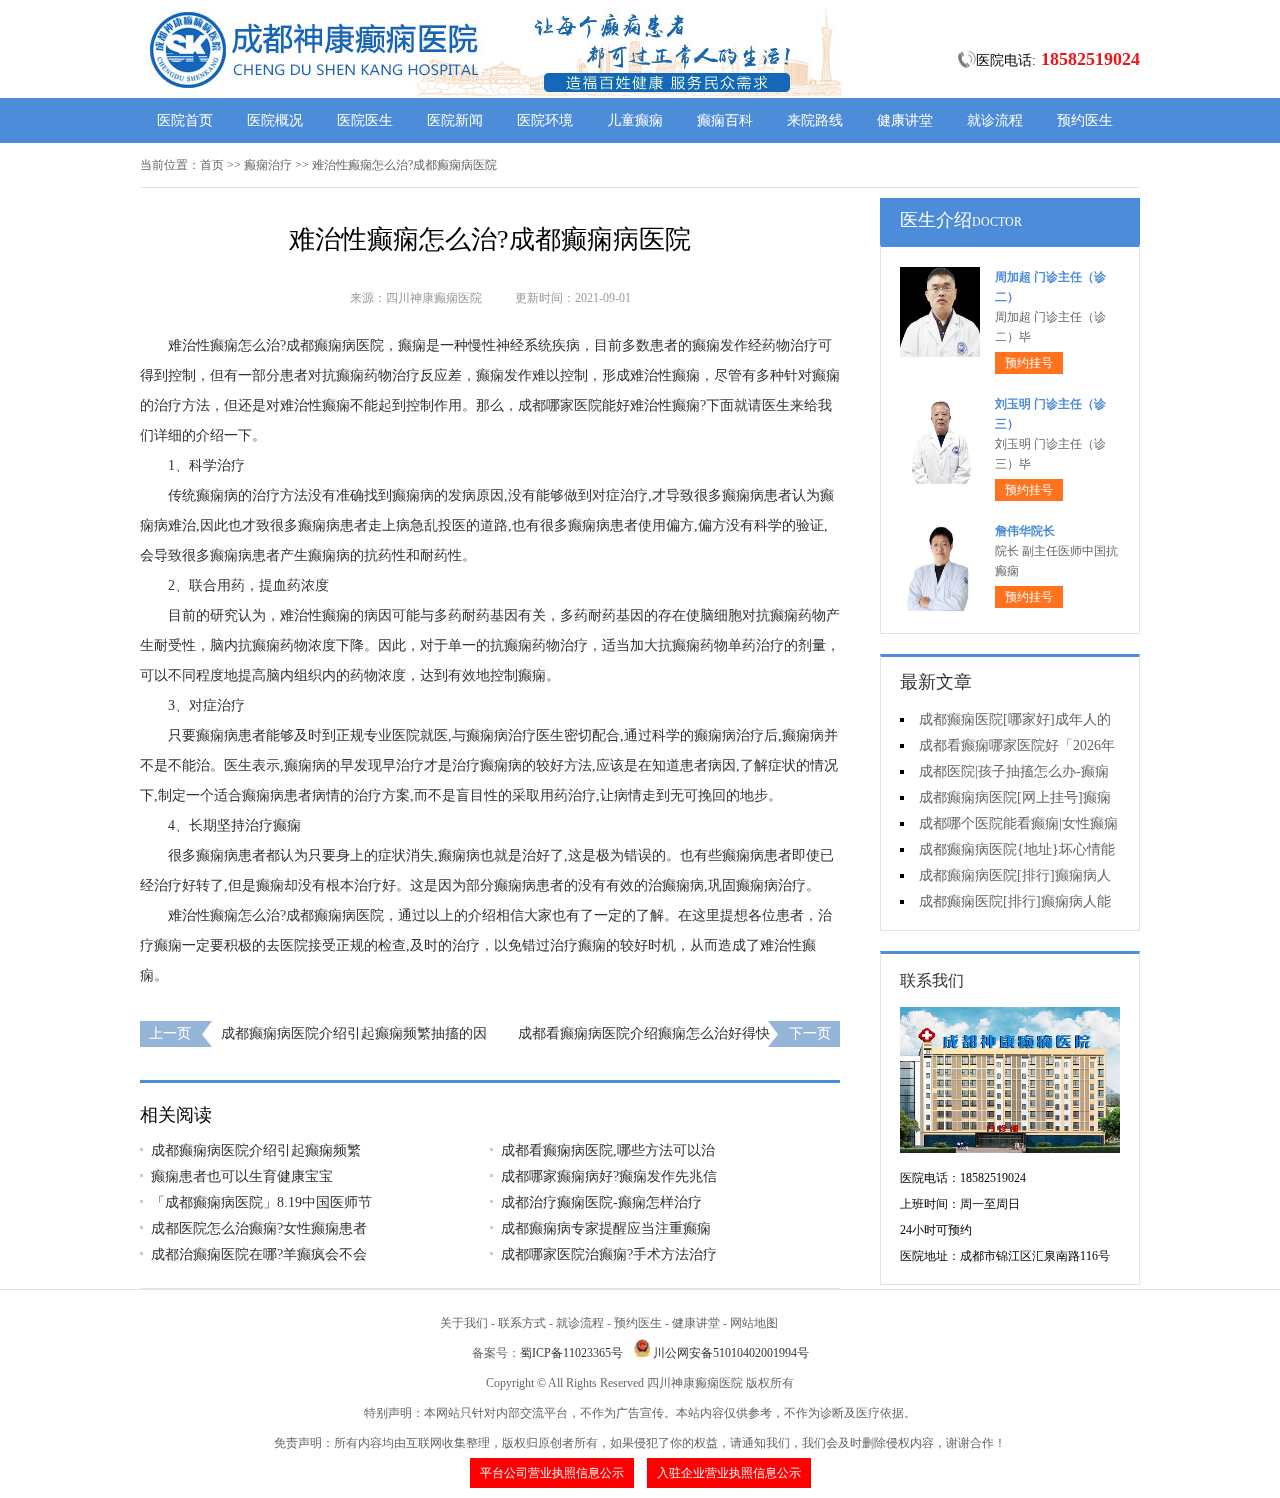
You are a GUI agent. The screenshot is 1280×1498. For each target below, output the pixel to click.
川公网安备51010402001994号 (731, 1353)
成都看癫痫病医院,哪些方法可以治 (608, 1150)
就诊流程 (995, 120)
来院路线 (815, 120)
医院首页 (185, 120)
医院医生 (365, 120)
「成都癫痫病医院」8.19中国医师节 (261, 1202)
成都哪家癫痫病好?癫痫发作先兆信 (609, 1176)
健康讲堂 (905, 120)
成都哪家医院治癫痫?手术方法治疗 (609, 1254)
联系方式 (522, 1323)
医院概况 (275, 120)
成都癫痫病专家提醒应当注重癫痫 (606, 1228)
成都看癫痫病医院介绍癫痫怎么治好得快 (644, 1033)
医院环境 (545, 120)
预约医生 (1085, 120)
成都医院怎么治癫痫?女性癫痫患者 (259, 1228)
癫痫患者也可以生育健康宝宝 (242, 1176)
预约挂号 (1029, 363)
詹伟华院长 (1025, 531)
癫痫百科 (725, 120)
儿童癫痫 (635, 120)
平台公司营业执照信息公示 (552, 1473)
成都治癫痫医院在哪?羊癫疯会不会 (259, 1254)
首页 (212, 165)
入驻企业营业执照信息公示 (729, 1473)
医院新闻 (455, 120)
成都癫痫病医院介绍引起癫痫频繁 (256, 1150)
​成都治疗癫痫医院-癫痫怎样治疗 (601, 1202)
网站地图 (754, 1323)
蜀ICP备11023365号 (571, 1353)
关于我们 (464, 1323)
